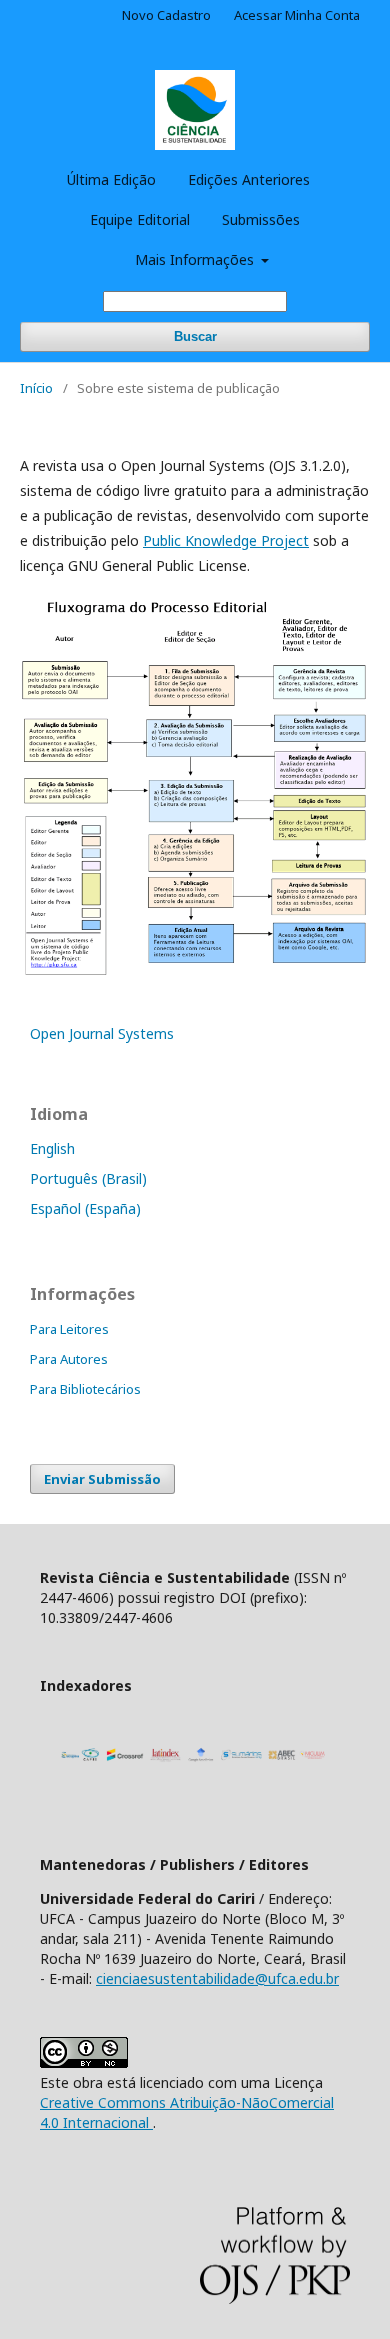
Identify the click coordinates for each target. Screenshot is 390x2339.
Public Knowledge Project (226, 540)
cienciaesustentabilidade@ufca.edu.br (217, 1978)
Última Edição (111, 179)
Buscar (195, 336)
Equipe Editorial (140, 219)
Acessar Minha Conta (297, 15)
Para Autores (69, 1359)
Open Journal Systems (102, 1033)
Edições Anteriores (249, 179)
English (52, 1148)
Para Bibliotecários (85, 1389)
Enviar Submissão (102, 1479)
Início (36, 388)
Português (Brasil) (88, 1178)
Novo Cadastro (166, 15)
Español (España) (85, 1208)
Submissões (261, 219)
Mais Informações (196, 259)
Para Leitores (69, 1329)
